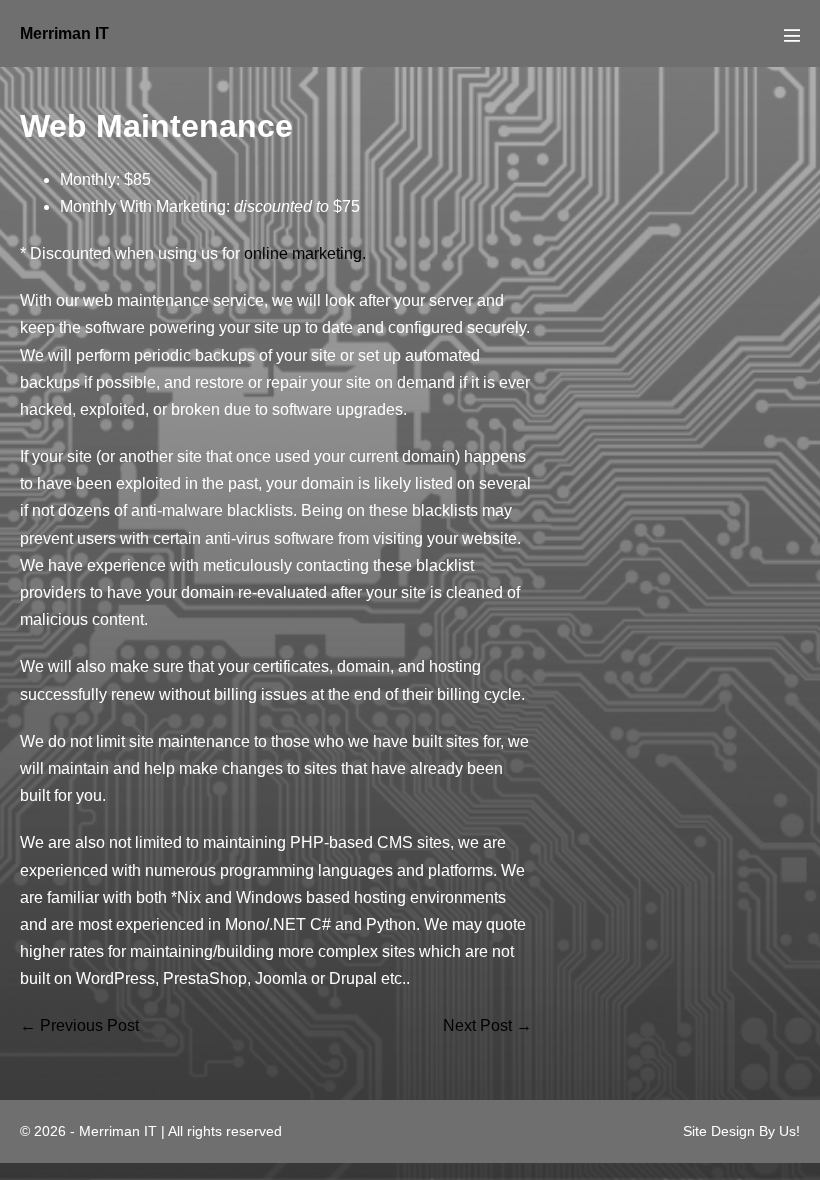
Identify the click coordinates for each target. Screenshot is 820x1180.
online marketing (303, 253)
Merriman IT (64, 33)
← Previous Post (79, 1025)
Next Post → (487, 1025)
